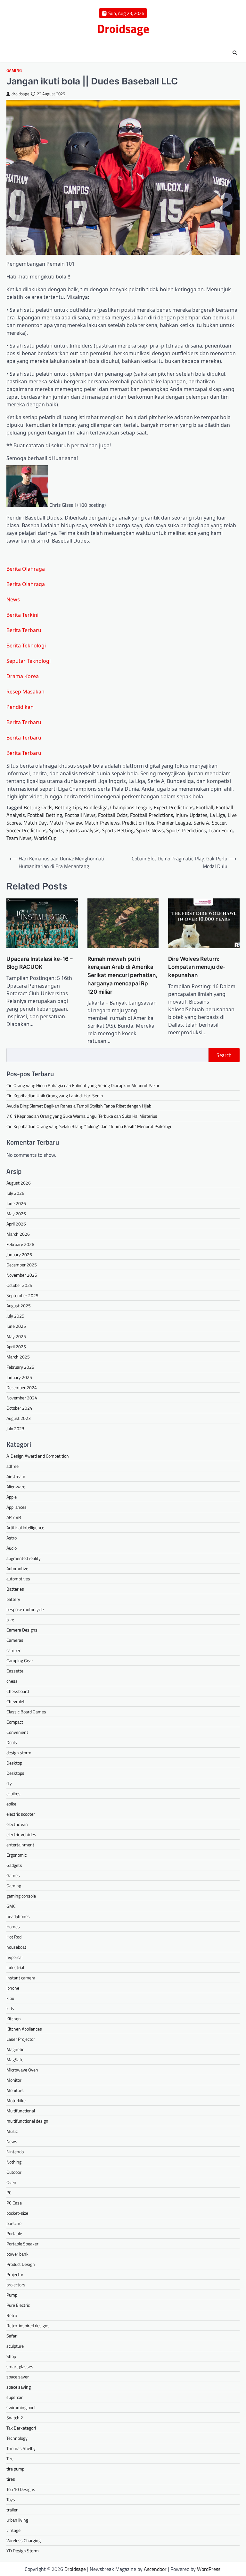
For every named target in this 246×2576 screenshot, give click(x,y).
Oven (11, 2182)
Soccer (219, 823)
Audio (12, 1548)
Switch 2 (15, 2418)
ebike (11, 1804)
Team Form (221, 830)
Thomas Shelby (21, 2448)
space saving (19, 2387)
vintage (13, 2530)
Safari (12, 2336)
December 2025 (22, 1265)
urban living (17, 2520)
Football (205, 807)
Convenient (17, 1732)
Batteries (15, 1589)
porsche (14, 2223)
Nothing (14, 2162)
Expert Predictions (174, 807)
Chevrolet (16, 1701)
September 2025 (22, 1295)
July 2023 (15, 1428)
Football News (80, 815)
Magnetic (15, 2049)
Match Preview (66, 823)
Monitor (14, 2080)
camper (13, 1650)
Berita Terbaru (24, 630)
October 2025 (19, 1285)
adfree (12, 1466)
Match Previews (102, 823)
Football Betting (45, 815)
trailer (12, 2510)
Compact (15, 1722)
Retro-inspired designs (28, 2325)
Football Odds (113, 815)
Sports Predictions (186, 830)
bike (10, 1620)
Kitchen (14, 2019)
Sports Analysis (82, 830)
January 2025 (19, 1377)
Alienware (16, 1487)
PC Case (14, 2203)
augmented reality (24, 1558)
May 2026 (16, 1214)
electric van (17, 1824)
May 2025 (16, 1336)
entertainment (20, 1845)
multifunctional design (27, 2121)
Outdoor (14, 2172)
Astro (12, 1538)
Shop (11, 2356)
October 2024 (19, 1408)
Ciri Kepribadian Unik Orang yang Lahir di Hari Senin (55, 1096)
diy (9, 1783)
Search (224, 1055)
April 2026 (16, 1224)
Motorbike (16, 2100)
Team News (19, 838)
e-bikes (13, 1793)
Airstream (16, 1476)
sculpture (15, 2346)
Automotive (17, 1568)
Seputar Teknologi (29, 661)
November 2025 (22, 1275)
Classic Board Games (26, 1712)
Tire (10, 2459)
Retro (12, 2315)
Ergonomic (16, 1855)
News (13, 599)
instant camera (21, 1978)
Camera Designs (22, 1630)
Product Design (21, 2264)
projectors (16, 2285)
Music (12, 2131)
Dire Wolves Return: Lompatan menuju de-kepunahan (197, 967)
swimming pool (21, 2407)
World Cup (45, 838)
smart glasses (20, 2366)
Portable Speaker (22, 2244)
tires (11, 2479)
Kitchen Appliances (24, 2029)
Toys (11, 2499)
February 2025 (20, 1367)
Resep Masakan (25, 692)
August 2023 (19, 1418)
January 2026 (19, 1254)
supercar (15, 2397)
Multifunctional (21, 2111)
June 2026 (16, 1203)
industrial (15, 1967)
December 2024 (22, 1387)
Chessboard (18, 1691)
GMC (11, 1906)
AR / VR (14, 1517)
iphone (13, 1988)
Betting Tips (68, 807)
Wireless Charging (24, 2540)
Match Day (35, 823)
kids (10, 2008)
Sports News (150, 830)
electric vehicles (21, 1834)
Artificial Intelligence (25, 1527)
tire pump (15, 2469)
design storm (19, 1753)
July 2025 (15, 1316)
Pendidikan (20, 707)
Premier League (174, 823)
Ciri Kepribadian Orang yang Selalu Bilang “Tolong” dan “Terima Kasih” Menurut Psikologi (89, 1126)
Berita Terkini (22, 615)
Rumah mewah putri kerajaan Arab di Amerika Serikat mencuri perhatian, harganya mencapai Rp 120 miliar (122, 975)
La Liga (217, 815)
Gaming (14, 70)
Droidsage (123, 28)
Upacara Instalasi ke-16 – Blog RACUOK (40, 963)
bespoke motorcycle (25, 1609)
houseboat (16, 1947)
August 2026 (19, 1183)
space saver (18, 2377)
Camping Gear (20, 1660)
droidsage (20, 94)
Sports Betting (118, 830)
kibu (10, 1998)
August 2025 (19, 1306)
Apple (12, 1497)
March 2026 (18, 1234)
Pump (12, 2295)
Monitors (15, 2090)
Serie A (201, 823)
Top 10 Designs (21, 2489)
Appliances (16, 1507)
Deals (12, 1742)
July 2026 (15, 1193)
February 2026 (20, 1244)
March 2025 (18, 1357)
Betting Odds (38, 807)
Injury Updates (191, 815)
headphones (18, 1916)
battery (13, 1599)
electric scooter (21, 1814)
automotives (18, 1579)
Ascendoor (155, 2569)
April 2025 (16, 1347)
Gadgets (14, 1865)
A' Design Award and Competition (38, 1456)
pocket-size (17, 2213)
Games (13, 1875)
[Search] (235, 53)
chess (12, 1681)
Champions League (131, 807)
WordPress (209, 2569)
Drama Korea (23, 676)
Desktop (14, 1763)
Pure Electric (18, 2305)
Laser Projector (21, 2039)
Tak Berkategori (21, 2428)
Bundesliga (96, 807)
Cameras (15, 1640)
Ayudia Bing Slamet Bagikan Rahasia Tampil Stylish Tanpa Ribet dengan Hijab (79, 1106)
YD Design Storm (23, 2551)
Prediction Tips (138, 823)
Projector (15, 2274)
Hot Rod (14, 1937)
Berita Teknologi (26, 646)
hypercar (15, 1957)
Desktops (15, 1773)
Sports (56, 830)
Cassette (15, 1671)
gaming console (21, 1896)
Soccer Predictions (26, 830)
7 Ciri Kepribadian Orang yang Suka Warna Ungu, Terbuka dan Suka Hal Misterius (82, 1116)
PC (9, 2192)
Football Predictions (152, 815)
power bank (17, 2254)
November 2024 (22, 1398)
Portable (14, 2233)
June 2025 (16, 1326)
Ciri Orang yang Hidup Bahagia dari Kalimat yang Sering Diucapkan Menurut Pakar (83, 1085)
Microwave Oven (22, 2070)
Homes (13, 1926)
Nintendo (15, 2152)
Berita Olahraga (26, 569)
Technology (17, 2438)
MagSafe (15, 2059)
